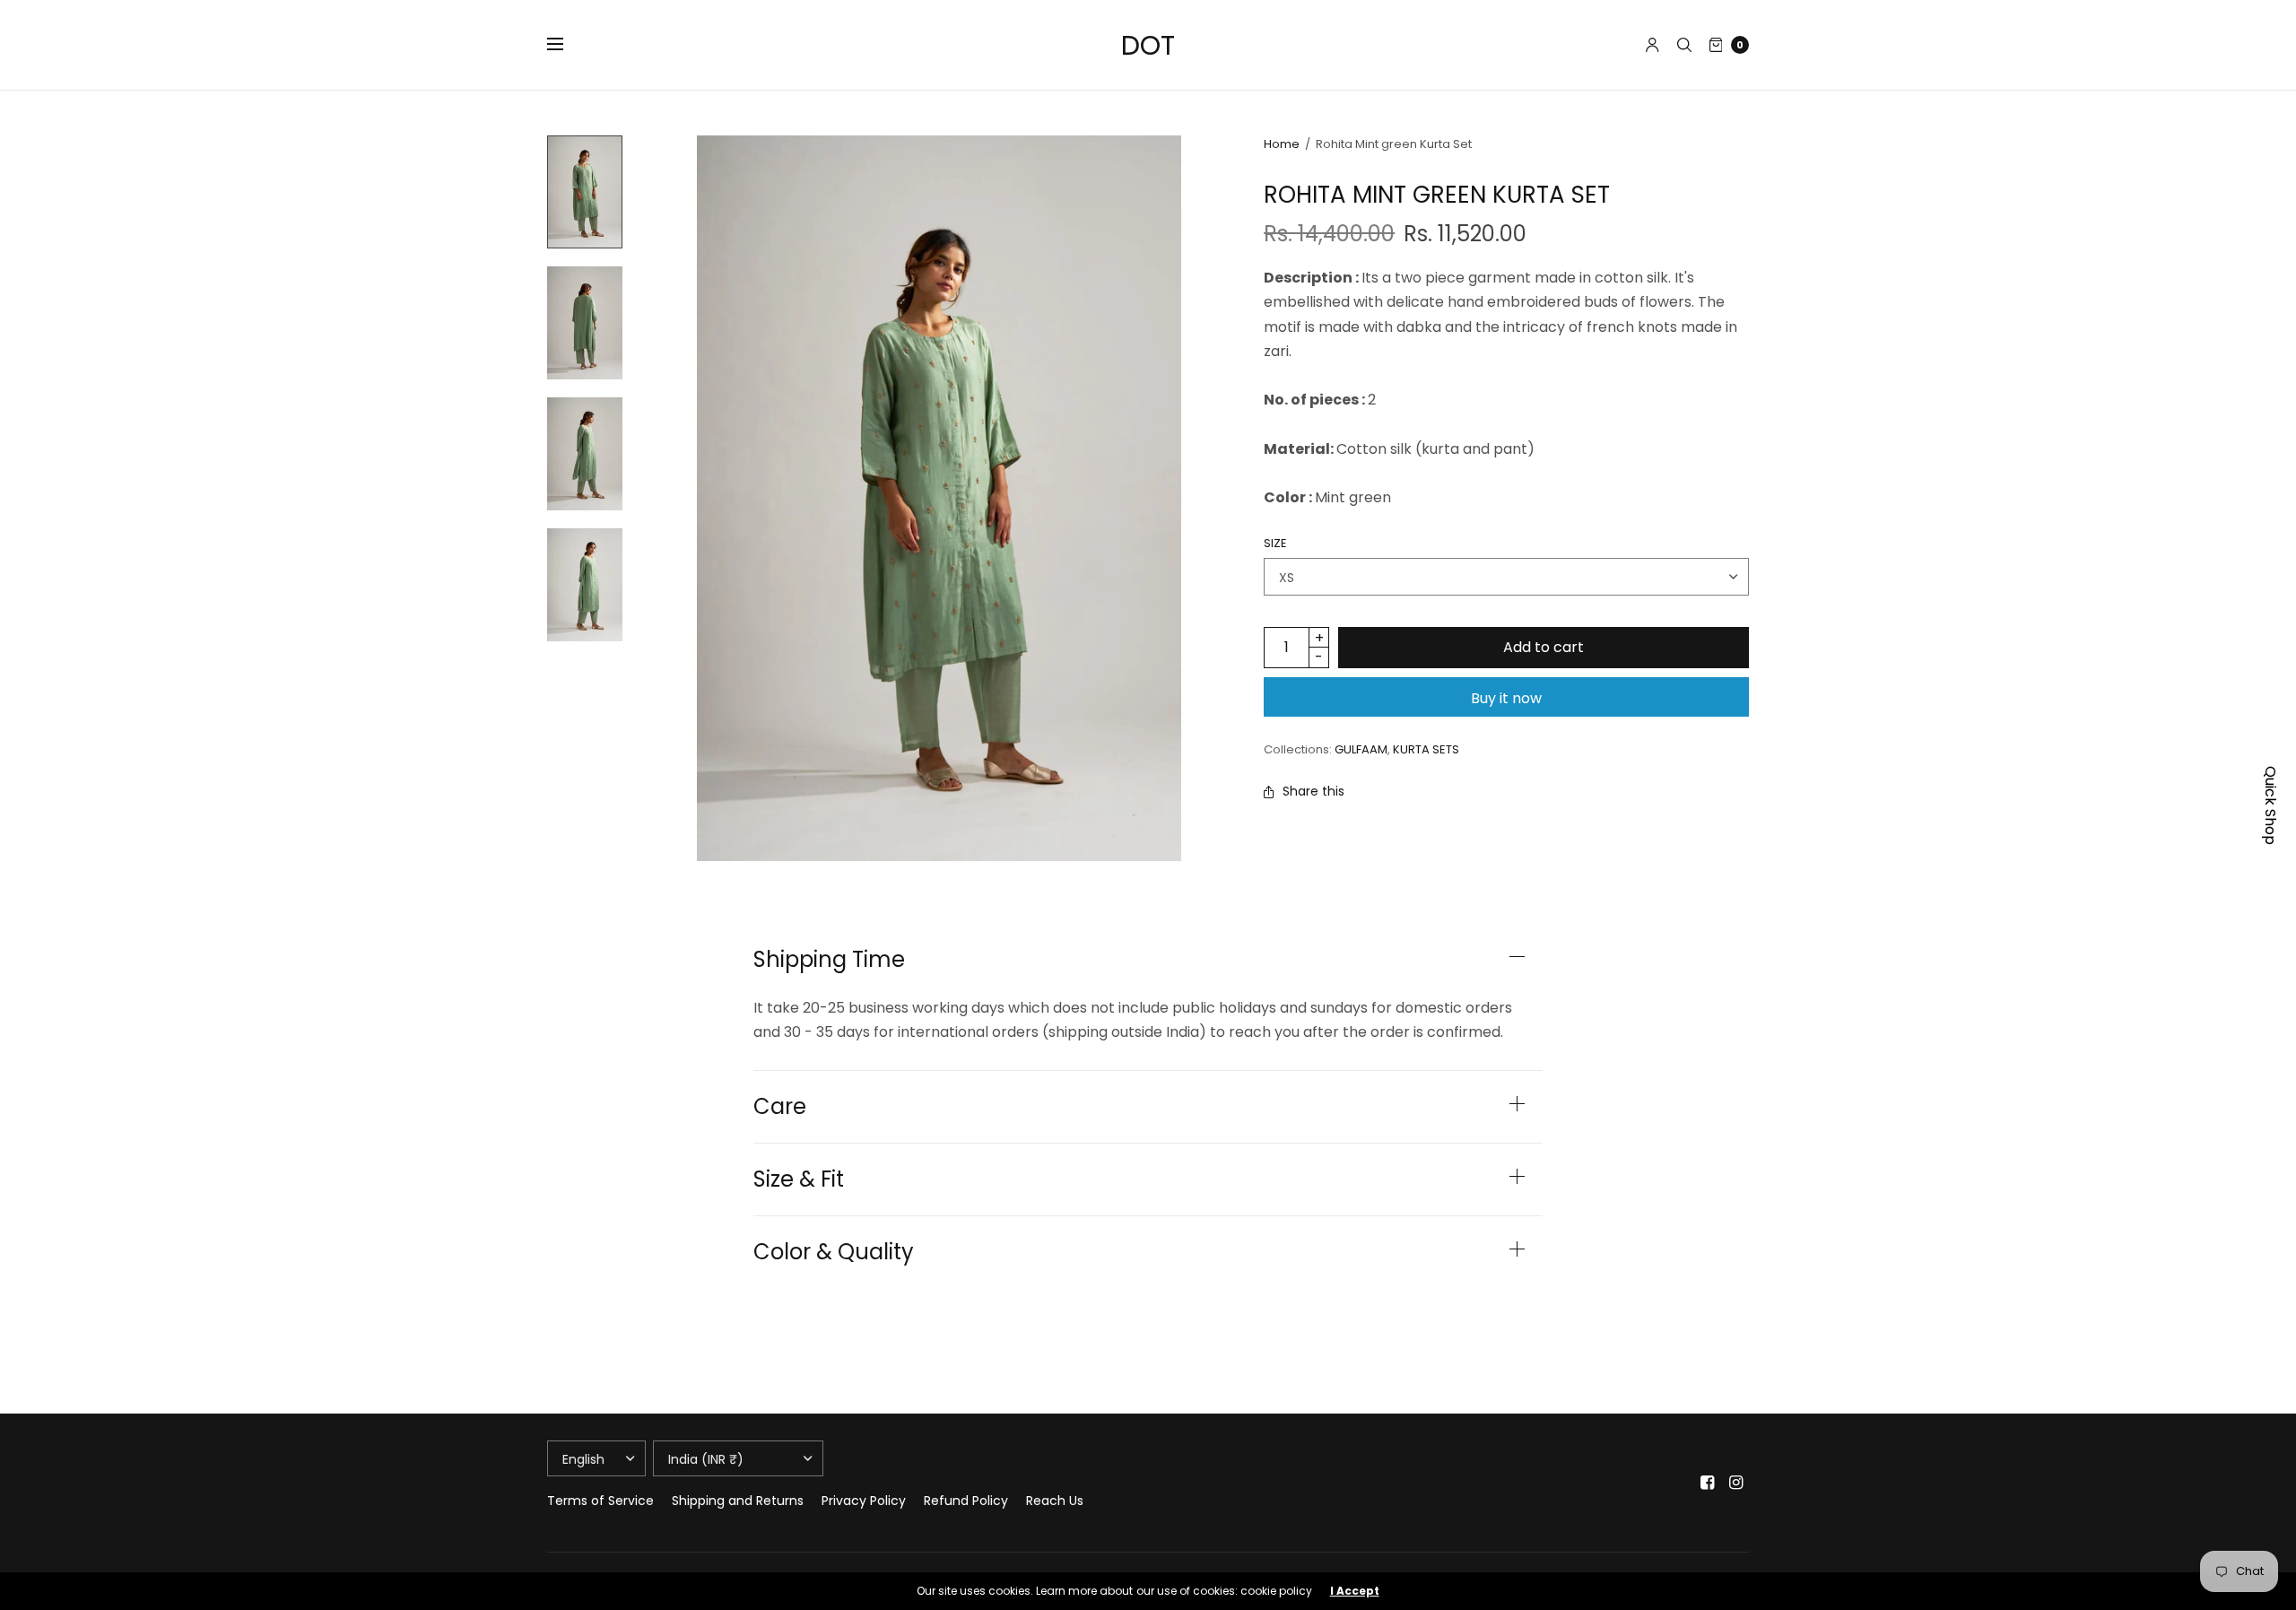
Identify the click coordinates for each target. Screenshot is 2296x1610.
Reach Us (1055, 1501)
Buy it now (1506, 698)
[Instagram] (1736, 1483)
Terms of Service (600, 1501)
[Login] (1652, 45)
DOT (1148, 45)
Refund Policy (966, 1501)
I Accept (1355, 1591)
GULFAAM (1361, 749)
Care (780, 1107)
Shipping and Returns (738, 1501)
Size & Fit (799, 1179)
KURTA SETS (1426, 749)
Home (1282, 144)
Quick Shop (2270, 805)
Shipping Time (829, 960)
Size (1275, 543)
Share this (1313, 791)
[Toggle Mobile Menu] (567, 45)
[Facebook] (1708, 1483)
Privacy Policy (864, 1501)
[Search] (1684, 45)
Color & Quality (834, 1252)
